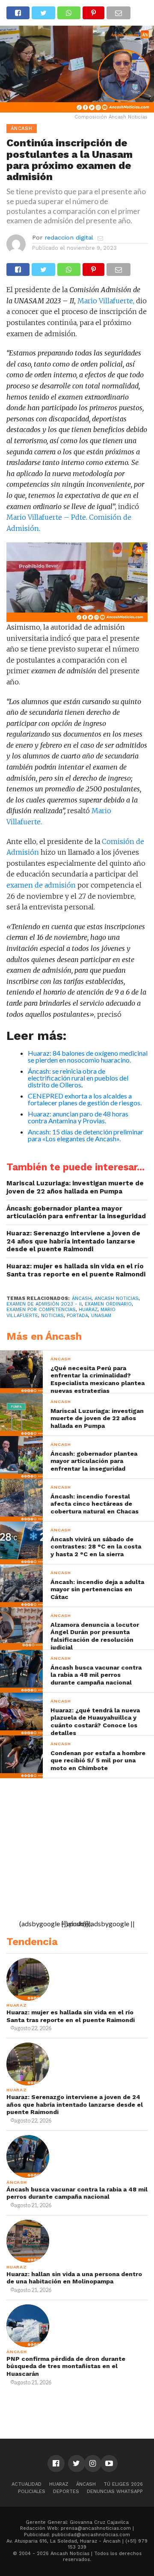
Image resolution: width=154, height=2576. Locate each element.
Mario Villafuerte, (106, 301)
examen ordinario (108, 1304)
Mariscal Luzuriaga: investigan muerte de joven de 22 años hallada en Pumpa (75, 1187)
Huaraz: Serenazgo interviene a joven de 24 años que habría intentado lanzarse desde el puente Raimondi (73, 1241)
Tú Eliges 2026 (123, 2484)
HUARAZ (88, 1310)
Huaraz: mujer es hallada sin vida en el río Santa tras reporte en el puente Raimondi (76, 1270)
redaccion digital (69, 237)
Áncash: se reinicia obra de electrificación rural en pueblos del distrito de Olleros (78, 1078)
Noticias (52, 1316)
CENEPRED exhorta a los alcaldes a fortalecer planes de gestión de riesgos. (85, 1099)
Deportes (66, 2492)
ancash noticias (117, 1298)
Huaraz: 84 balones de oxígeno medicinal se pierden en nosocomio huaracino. (88, 1056)
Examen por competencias (41, 1310)
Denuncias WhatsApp (115, 2492)
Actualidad (27, 2484)
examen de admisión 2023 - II (44, 1304)
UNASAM (101, 1316)
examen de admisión (41, 885)
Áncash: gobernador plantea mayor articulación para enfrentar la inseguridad (76, 1212)
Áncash (82, 1298)
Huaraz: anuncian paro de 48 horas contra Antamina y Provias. (78, 1117)
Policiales (32, 2492)
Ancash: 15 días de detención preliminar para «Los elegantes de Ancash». (86, 1135)
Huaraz (59, 2484)
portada (77, 1316)
